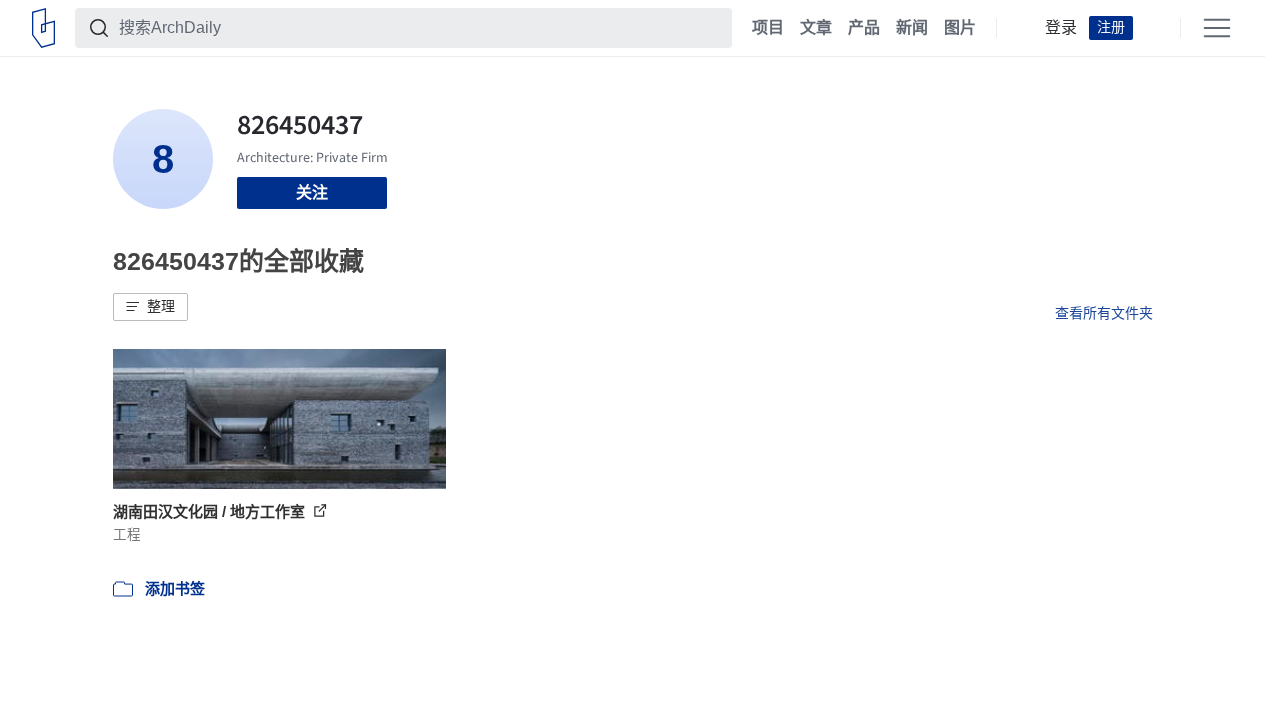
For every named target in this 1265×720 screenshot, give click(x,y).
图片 (960, 28)
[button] (150, 307)
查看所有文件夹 (1104, 313)
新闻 (912, 28)
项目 (768, 28)
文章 (816, 28)
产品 (864, 28)
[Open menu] (1217, 28)
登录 (1061, 28)
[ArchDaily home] (43, 28)
